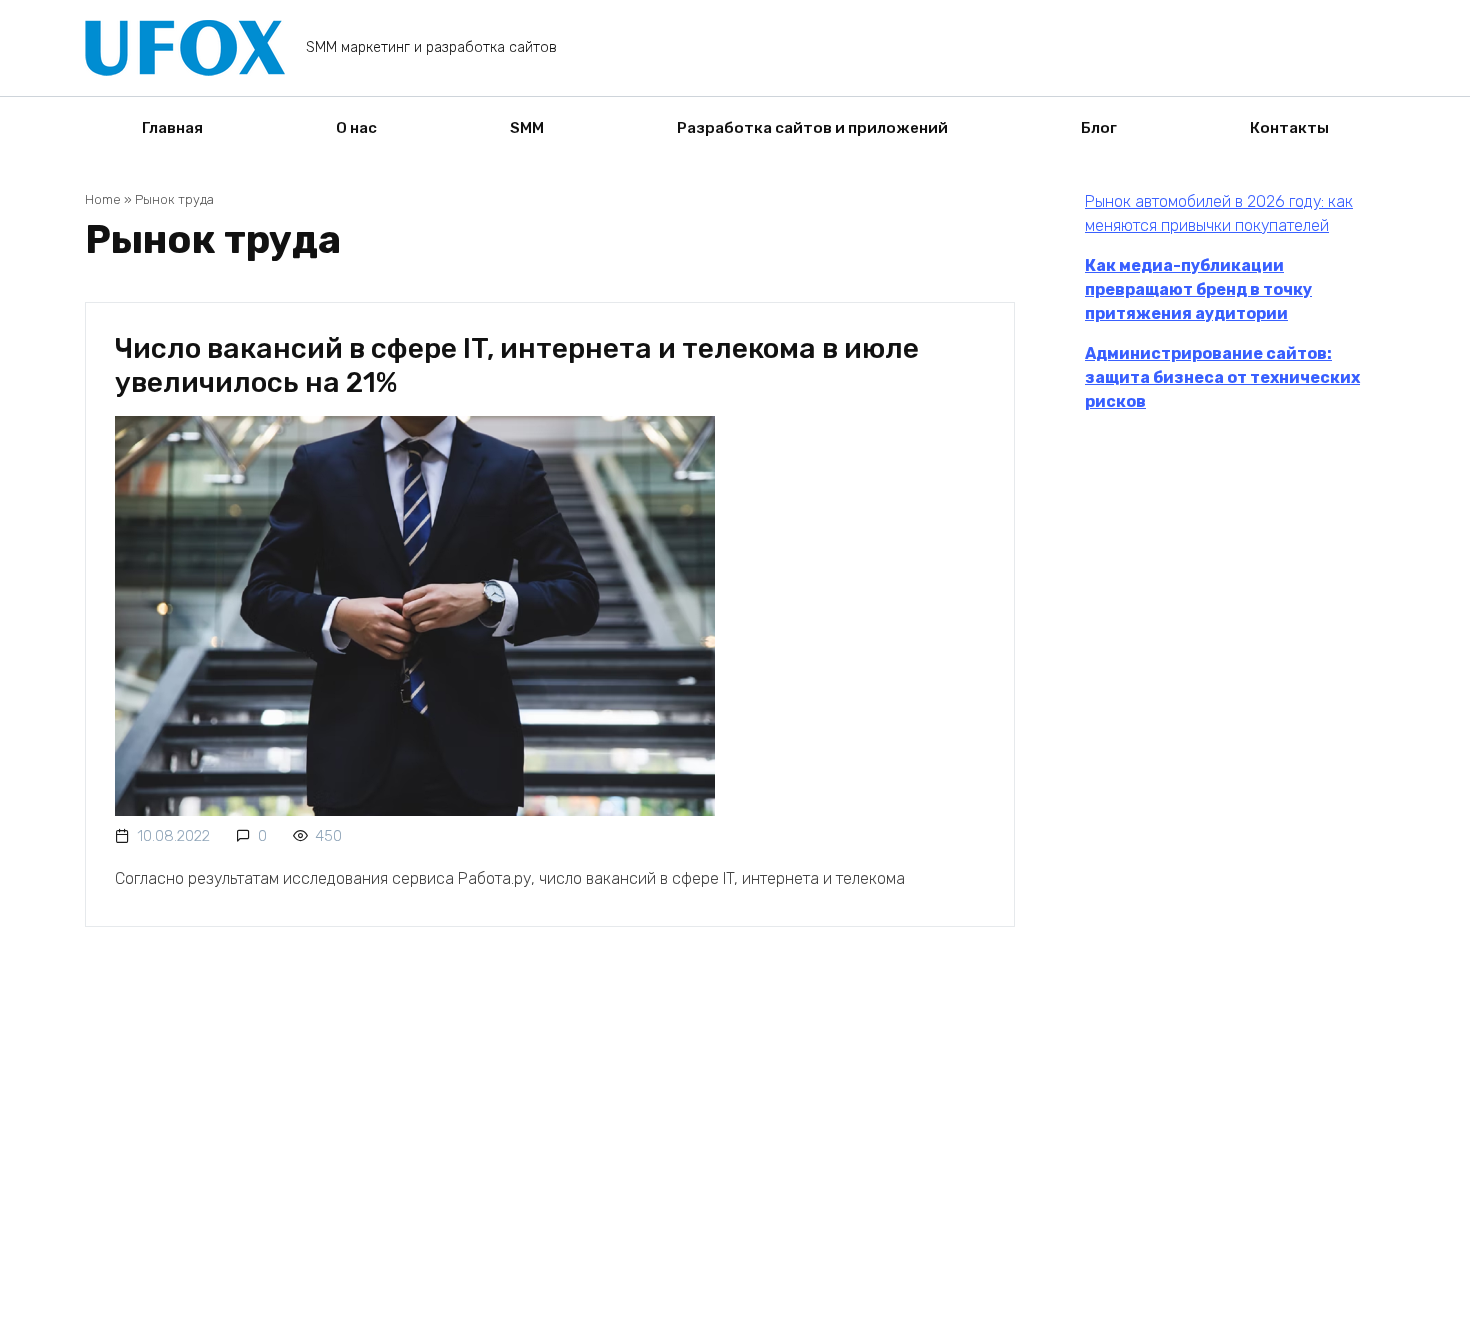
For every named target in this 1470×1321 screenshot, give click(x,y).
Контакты (1289, 128)
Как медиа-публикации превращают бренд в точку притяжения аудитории (1198, 289)
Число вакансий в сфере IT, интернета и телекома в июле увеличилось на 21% (517, 365)
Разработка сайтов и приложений (812, 128)
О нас (356, 128)
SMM (527, 128)
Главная (172, 128)
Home (103, 199)
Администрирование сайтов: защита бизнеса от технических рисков (1222, 377)
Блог (1099, 128)
